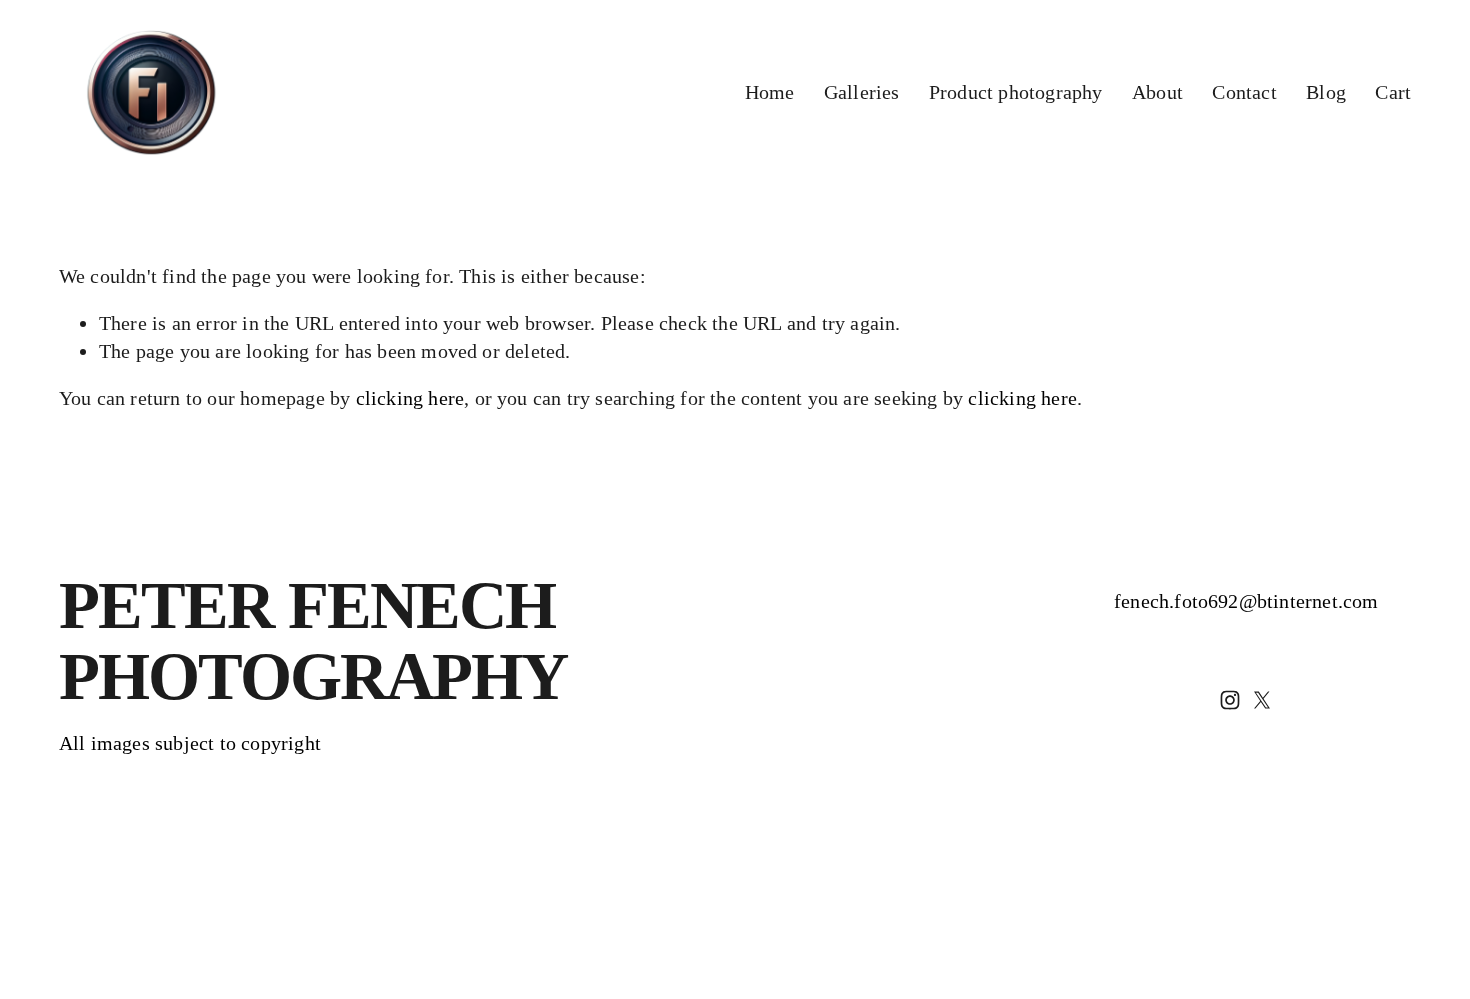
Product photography (1016, 92)
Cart (1393, 92)
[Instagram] (1230, 700)
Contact (1244, 92)
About (1157, 92)
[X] (1262, 700)
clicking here (410, 398)
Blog (1326, 92)
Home (770, 92)
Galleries (862, 92)
